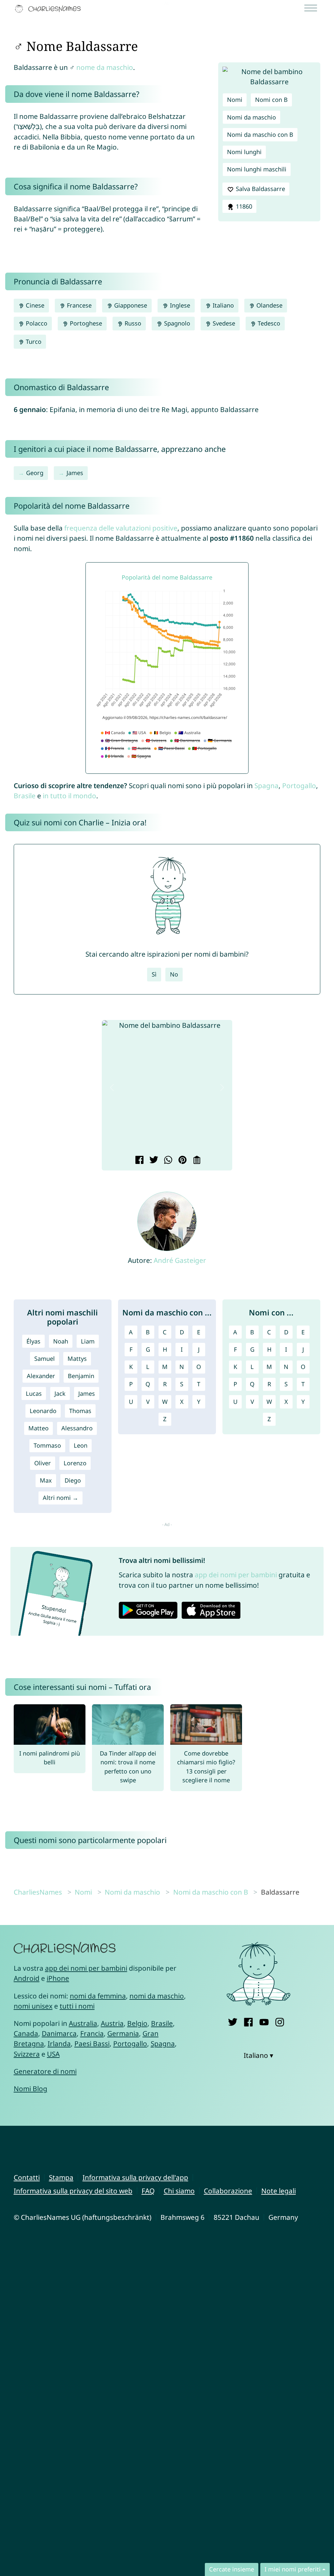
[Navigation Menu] (313, 9)
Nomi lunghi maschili (257, 169)
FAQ (148, 2191)
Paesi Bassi (92, 2043)
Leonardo (43, 1411)
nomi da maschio (157, 1996)
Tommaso (47, 1445)
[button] (112, 1087)
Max (46, 1480)
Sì (154, 974)
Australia (83, 2023)
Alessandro (77, 1428)
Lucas (34, 1393)
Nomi (235, 100)
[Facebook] (248, 2021)
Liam (88, 1341)
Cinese (34, 305)
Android (27, 1978)
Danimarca (59, 2033)
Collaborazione (228, 2191)
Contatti (27, 2177)
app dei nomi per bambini (236, 1575)
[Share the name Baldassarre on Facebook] (138, 1161)
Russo (132, 323)
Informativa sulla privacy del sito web (73, 2191)
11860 (243, 206)
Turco (33, 342)
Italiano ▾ (258, 2055)
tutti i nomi (77, 2006)
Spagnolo (176, 323)
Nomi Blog (30, 2089)
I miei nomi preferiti (293, 2569)
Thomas (80, 1411)
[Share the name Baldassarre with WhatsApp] (167, 1161)
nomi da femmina (98, 1996)
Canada (26, 2033)
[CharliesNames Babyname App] (49, 9)
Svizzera (27, 2054)
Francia (92, 2033)
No (174, 974)
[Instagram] (280, 2021)
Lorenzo (75, 1463)
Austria (112, 2023)
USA (53, 2054)
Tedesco (268, 323)
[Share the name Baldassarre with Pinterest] (182, 1161)
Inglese (179, 305)
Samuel (45, 1359)
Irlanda (59, 2043)
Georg (35, 473)
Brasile (25, 796)
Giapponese (130, 305)
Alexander (41, 1376)
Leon (81, 1445)
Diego (73, 1480)
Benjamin (81, 1376)
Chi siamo (179, 2191)
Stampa (61, 2177)
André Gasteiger (180, 1260)
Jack (60, 1393)
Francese (78, 305)
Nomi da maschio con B (260, 135)
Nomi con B (271, 100)
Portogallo (299, 786)
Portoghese (85, 323)
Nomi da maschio (251, 117)
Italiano (222, 305)
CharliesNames (38, 1892)
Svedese (223, 323)
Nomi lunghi (244, 152)
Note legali (279, 2191)
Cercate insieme (232, 2569)
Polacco (36, 323)
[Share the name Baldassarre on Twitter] (153, 1161)
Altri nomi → (61, 1498)
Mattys (77, 1359)
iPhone (58, 1978)
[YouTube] (264, 2021)
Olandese (269, 305)
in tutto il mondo (69, 796)
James (75, 473)
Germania (123, 2033)
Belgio (137, 2023)
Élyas (33, 1341)
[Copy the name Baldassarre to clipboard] (196, 1161)
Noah (61, 1341)
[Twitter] (233, 2021)
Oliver (43, 1463)
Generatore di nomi (45, 2071)
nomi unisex (33, 2006)
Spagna (266, 786)
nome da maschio (105, 67)
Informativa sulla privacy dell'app (135, 2177)
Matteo (38, 1428)
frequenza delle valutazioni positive (121, 528)
